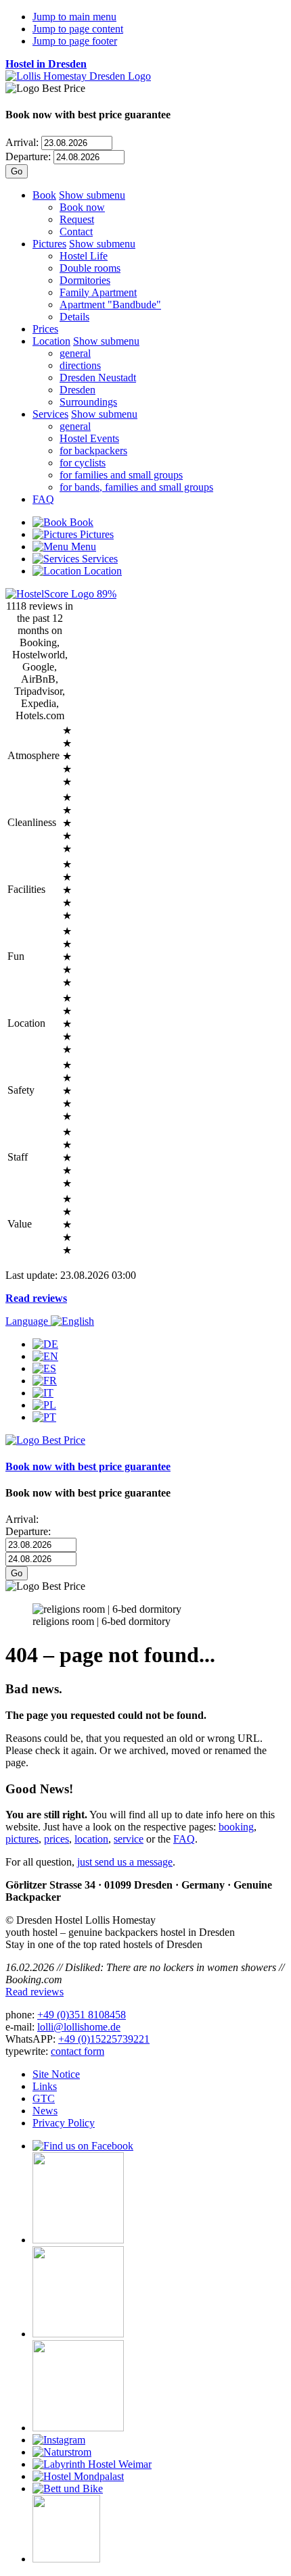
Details (74, 317)
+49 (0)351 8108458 (82, 2015)
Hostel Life (84, 256)
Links (45, 2086)
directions (80, 365)
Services (50, 414)
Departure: (28, 156)
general (75, 353)
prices (57, 1839)
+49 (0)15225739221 (104, 2039)
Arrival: (22, 142)
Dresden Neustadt (98, 378)
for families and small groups (121, 475)
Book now (82, 207)
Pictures (49, 244)
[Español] (44, 1368)
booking (236, 1827)
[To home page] (78, 76)
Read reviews (36, 1298)
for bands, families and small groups (136, 487)
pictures (22, 1839)
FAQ (43, 499)
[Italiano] (43, 1393)
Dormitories (85, 280)
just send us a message (125, 1862)
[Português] (44, 1417)
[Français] (45, 1381)
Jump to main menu (74, 17)
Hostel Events (89, 438)
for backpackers (93, 451)
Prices (45, 329)
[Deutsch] (45, 1344)
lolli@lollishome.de (79, 2027)
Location (51, 341)
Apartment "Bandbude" (110, 305)
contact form (77, 2051)
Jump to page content (78, 29)
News (45, 2111)
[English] (45, 1356)
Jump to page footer (75, 41)
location (91, 1839)
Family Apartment (98, 292)
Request (77, 219)
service (129, 1839)
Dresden (77, 390)
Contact (76, 232)
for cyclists (83, 463)
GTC (44, 2098)
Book (44, 195)
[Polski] (44, 1405)
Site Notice (56, 2074)
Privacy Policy (64, 2123)
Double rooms (90, 268)
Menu (82, 546)
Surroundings (88, 402)
